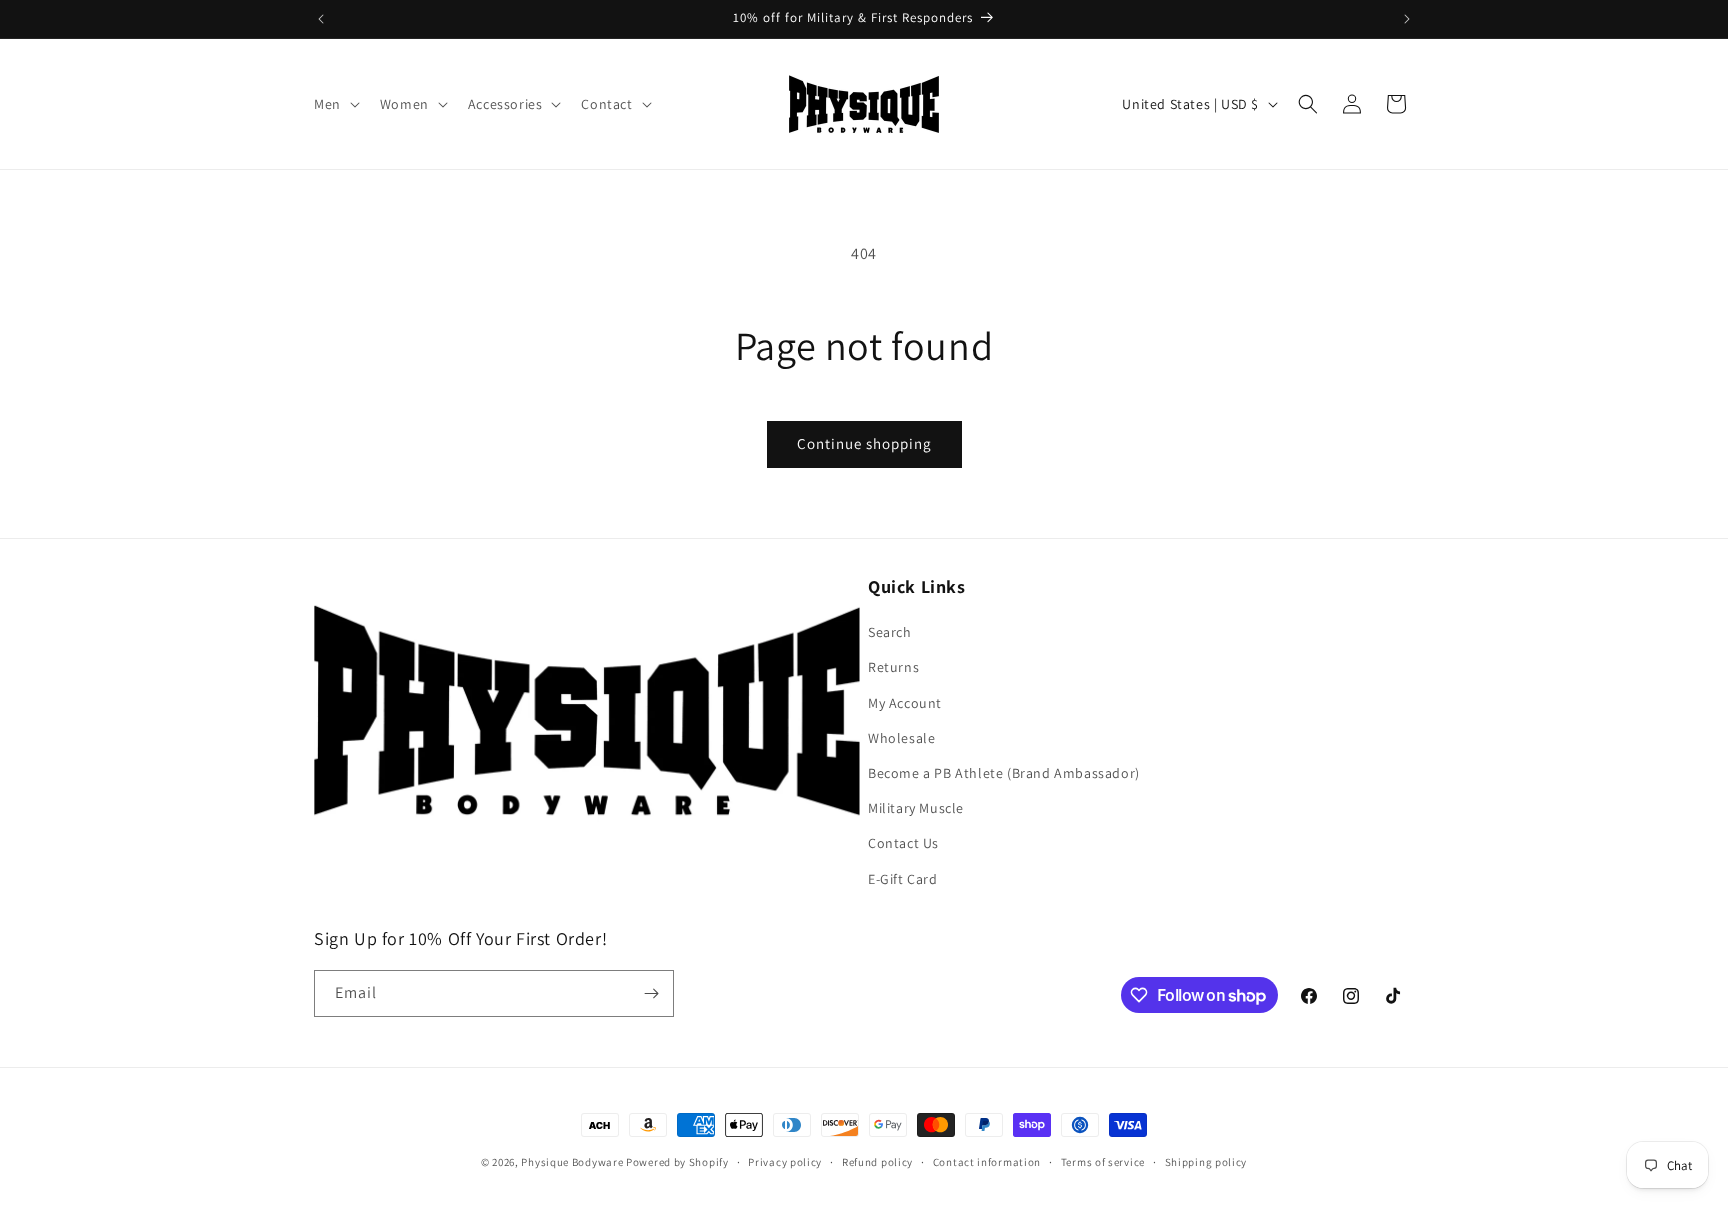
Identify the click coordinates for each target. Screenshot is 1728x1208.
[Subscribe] (651, 993)
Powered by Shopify (677, 1162)
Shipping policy (1206, 1162)
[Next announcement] (1407, 19)
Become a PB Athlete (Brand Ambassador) (1004, 773)
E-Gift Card (903, 879)
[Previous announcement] (321, 19)
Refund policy (877, 1162)
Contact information (987, 1162)
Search (890, 632)
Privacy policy (785, 1162)
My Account (905, 703)
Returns (893, 667)
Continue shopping (864, 443)
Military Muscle (916, 808)
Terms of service (1103, 1162)
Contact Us (903, 843)
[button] (335, 104)
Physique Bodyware (572, 1162)
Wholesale (901, 738)
